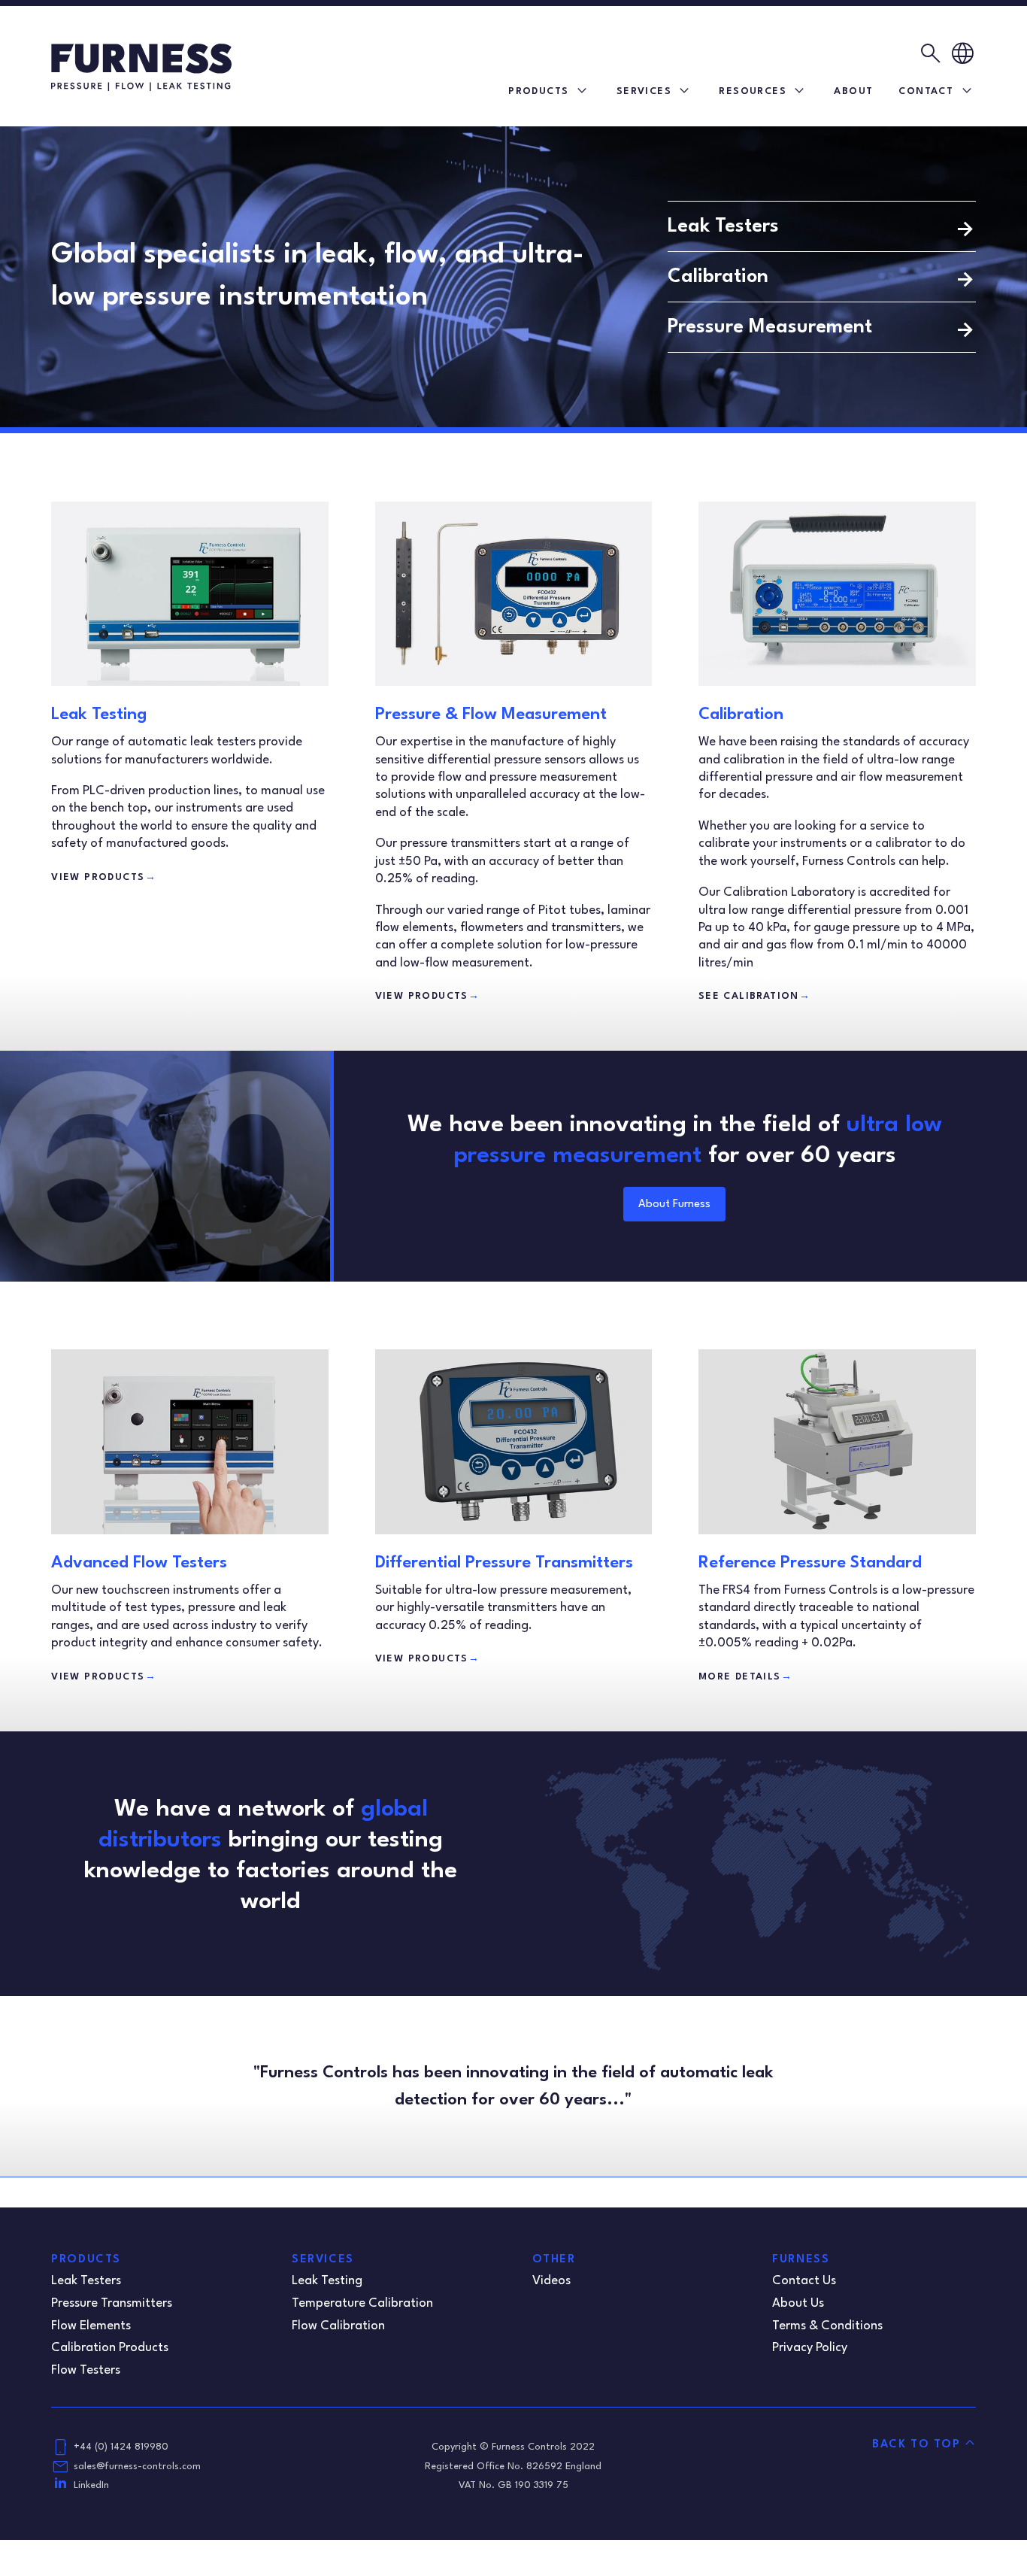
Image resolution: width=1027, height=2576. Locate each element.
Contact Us (804, 2281)
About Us (798, 2303)
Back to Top (916, 2445)
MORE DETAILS (745, 1677)
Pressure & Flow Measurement (491, 715)
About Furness (674, 1205)
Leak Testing (99, 715)
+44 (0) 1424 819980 (121, 2447)
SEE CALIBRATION (754, 996)
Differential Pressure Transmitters (504, 1563)
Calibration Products (110, 2348)
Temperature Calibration (362, 2303)
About (853, 91)
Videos (551, 2281)
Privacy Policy (810, 2348)
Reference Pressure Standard (810, 1563)
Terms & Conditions (827, 2326)
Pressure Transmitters (112, 2303)
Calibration (718, 277)
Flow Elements (91, 2326)
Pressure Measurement (770, 327)
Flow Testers (86, 2370)
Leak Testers (723, 226)
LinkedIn (91, 2485)
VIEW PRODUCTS (104, 877)
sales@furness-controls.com (137, 2467)
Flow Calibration (338, 2326)
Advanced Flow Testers (139, 1563)
